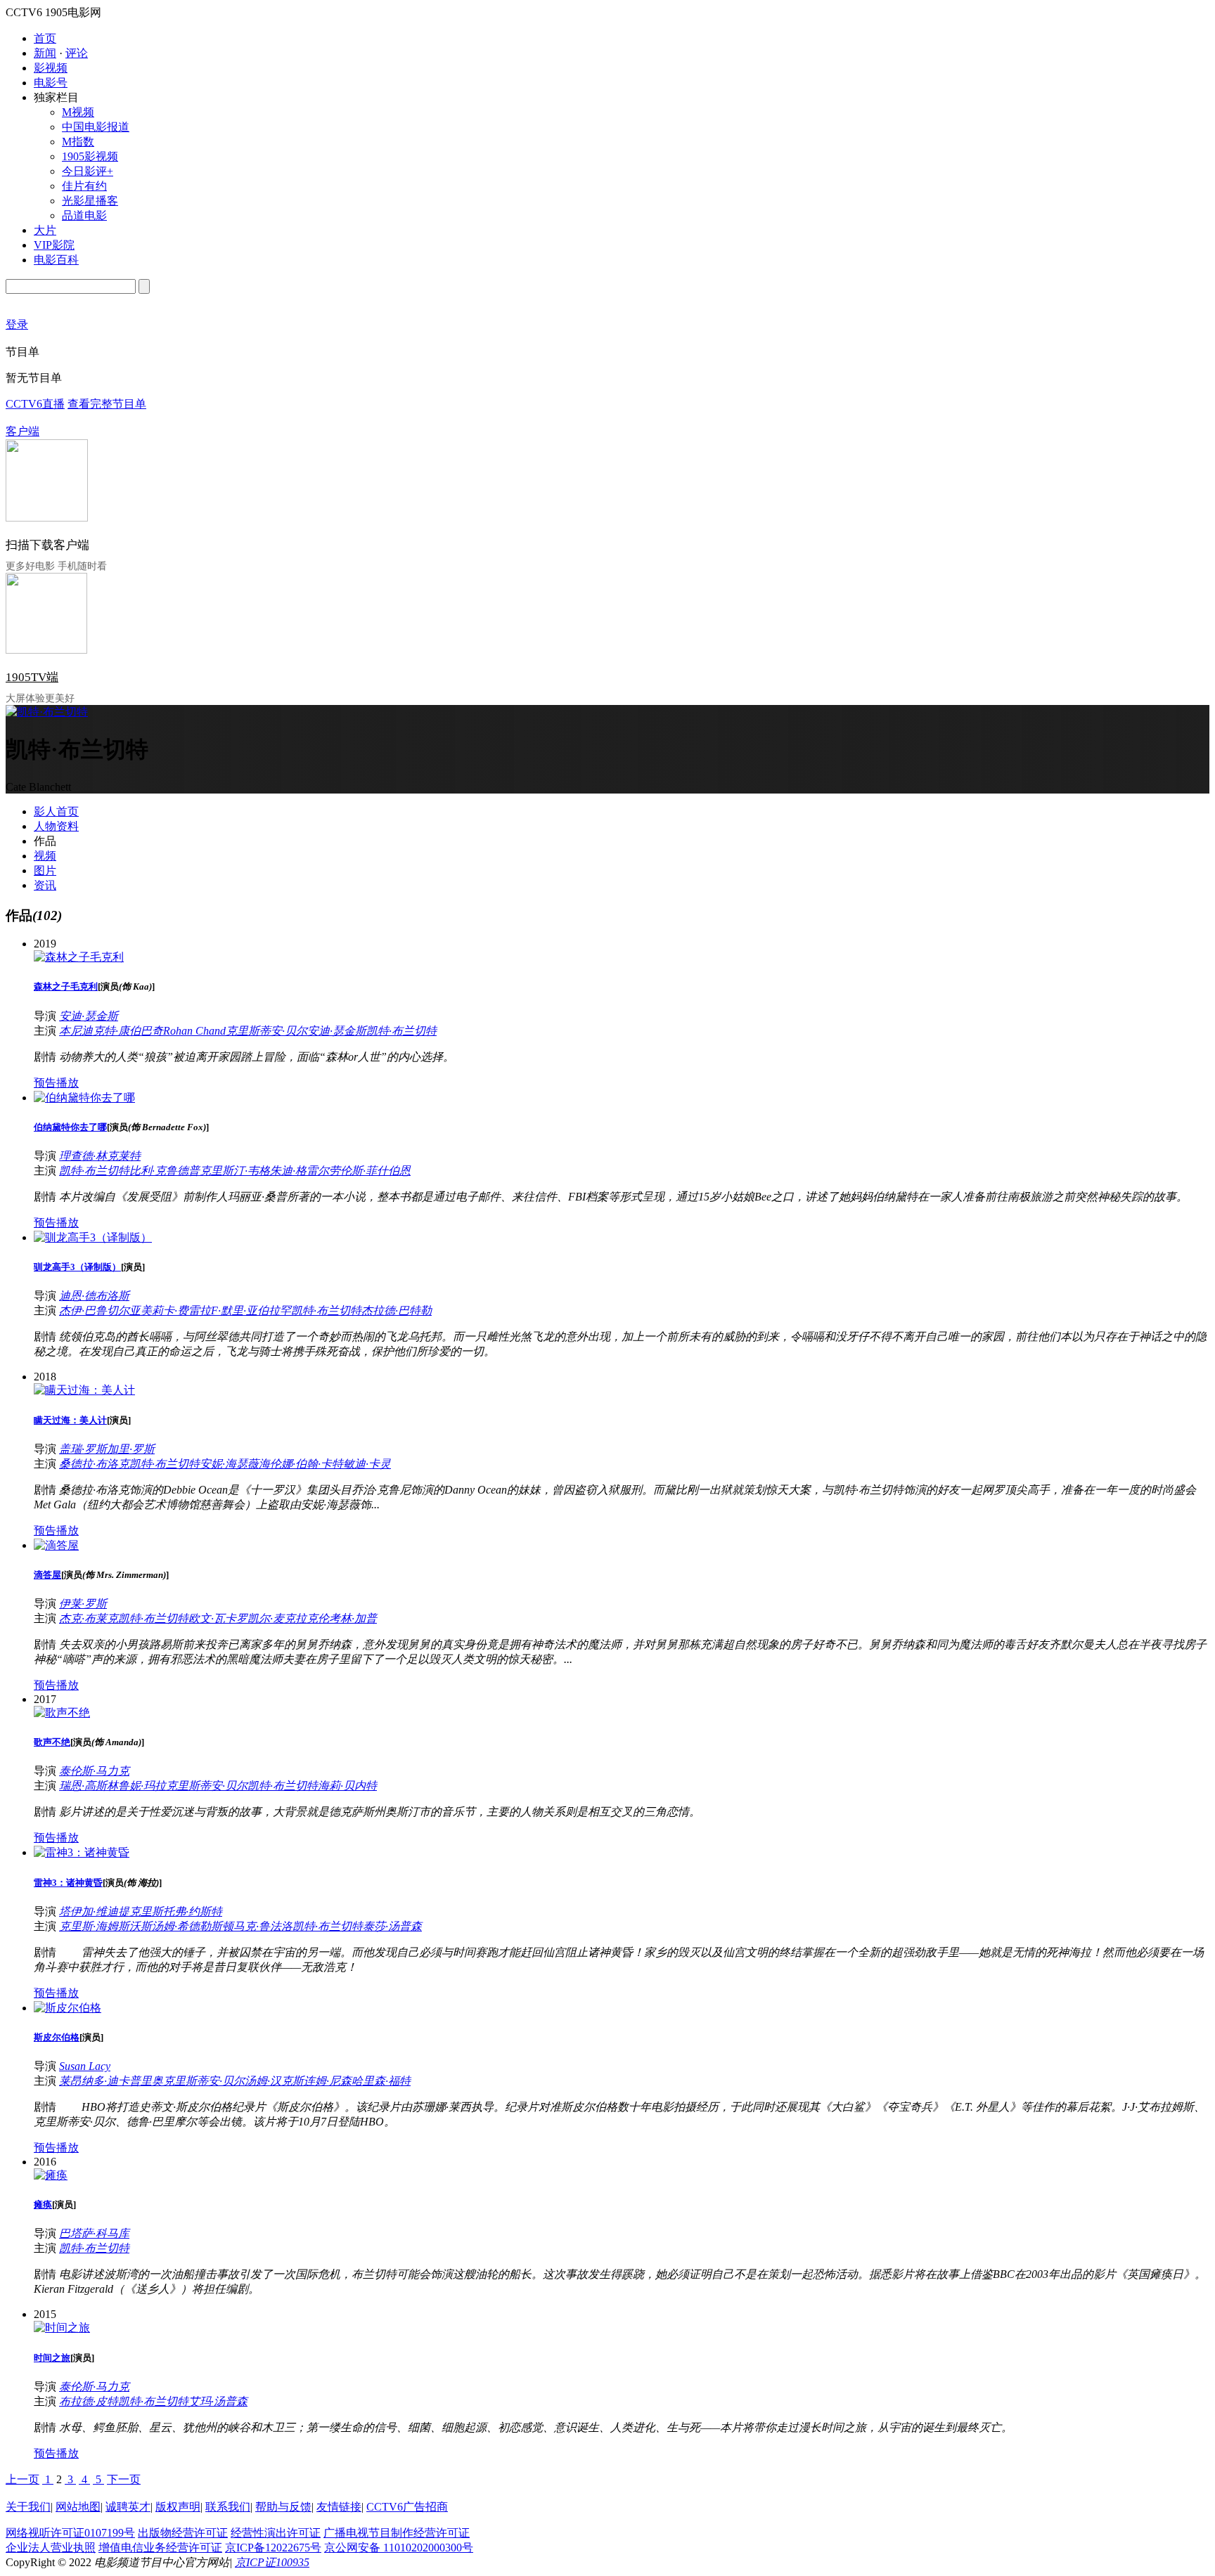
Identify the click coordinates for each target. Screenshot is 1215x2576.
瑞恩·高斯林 (89, 1786)
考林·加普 (353, 1618)
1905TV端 (32, 677)
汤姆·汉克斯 (274, 2081)
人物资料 (56, 826)
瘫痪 (43, 2205)
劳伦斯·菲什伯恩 (370, 1171)
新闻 (45, 53)
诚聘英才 (128, 2507)
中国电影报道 (96, 127)
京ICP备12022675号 (273, 2548)
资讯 (45, 885)
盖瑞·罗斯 (83, 1449)
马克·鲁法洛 (263, 1926)
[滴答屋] (56, 1545)
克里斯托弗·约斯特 (176, 1911)
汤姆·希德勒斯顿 (193, 1926)
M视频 (78, 112)
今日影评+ (88, 171)
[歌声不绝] (62, 1713)
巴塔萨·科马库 (94, 2233)
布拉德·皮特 (89, 2401)
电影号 (51, 83)
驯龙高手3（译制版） (77, 1267)
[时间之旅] (62, 2328)
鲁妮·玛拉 (142, 1786)
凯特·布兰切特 (401, 1031)
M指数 (78, 142)
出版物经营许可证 (183, 2533)
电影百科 (56, 260)
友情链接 (339, 2507)
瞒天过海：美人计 (70, 1420)
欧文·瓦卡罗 (218, 1618)
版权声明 (178, 2507)
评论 (77, 53)
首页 (45, 38)
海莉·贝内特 (347, 1786)
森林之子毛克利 (66, 986)
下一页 (124, 2479)
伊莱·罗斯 (83, 1604)
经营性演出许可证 (276, 2533)
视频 (45, 856)
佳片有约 (84, 186)
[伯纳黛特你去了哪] (84, 1098)
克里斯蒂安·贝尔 (266, 1031)
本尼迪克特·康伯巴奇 (111, 1031)
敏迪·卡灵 (367, 1464)
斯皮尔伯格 (57, 2037)
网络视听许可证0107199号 (70, 2533)
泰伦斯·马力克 (94, 1771)
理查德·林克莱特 (100, 1156)
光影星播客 (90, 201)
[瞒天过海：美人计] (84, 1390)
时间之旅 (52, 2358)
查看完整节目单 (107, 404)
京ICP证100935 (272, 2562)
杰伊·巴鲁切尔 (94, 1310)
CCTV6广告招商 (407, 2507)
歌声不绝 (52, 1742)
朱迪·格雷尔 (300, 1171)
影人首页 (56, 811)
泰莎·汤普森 (392, 1926)
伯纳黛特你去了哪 (70, 1127)
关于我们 (28, 2507)
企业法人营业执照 (51, 2548)
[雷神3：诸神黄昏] (82, 1852)
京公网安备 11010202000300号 (399, 2548)
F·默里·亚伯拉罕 (251, 1310)
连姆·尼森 (328, 2081)
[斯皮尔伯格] (67, 2008)
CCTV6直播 (35, 404)
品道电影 (84, 215)
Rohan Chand (194, 1031)
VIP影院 (54, 245)
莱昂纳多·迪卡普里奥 (111, 2081)
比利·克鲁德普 (165, 1171)
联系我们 (228, 2507)
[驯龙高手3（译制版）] (93, 1237)
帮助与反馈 (283, 2507)
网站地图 (78, 2507)
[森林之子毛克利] (79, 957)
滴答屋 (47, 1575)
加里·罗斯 (131, 1449)
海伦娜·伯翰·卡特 (301, 1464)
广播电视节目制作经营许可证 (397, 2533)
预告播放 (56, 1083)
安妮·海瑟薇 (229, 1464)
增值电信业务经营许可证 (160, 2548)
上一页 (22, 2479)
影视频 (51, 68)
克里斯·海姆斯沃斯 (105, 1926)
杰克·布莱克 (89, 1618)
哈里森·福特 (381, 2081)
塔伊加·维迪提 (94, 1911)
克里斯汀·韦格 (235, 1171)
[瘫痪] (51, 2175)
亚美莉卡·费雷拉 (170, 1310)
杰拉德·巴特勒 (397, 1310)
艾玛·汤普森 (218, 2401)
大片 (45, 230)
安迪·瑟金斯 (89, 1016)
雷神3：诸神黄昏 (68, 1883)
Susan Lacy (85, 2066)
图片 (45, 870)
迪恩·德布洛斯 (94, 1296)
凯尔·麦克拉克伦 (288, 1618)
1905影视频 (90, 156)
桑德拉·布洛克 (94, 1464)
